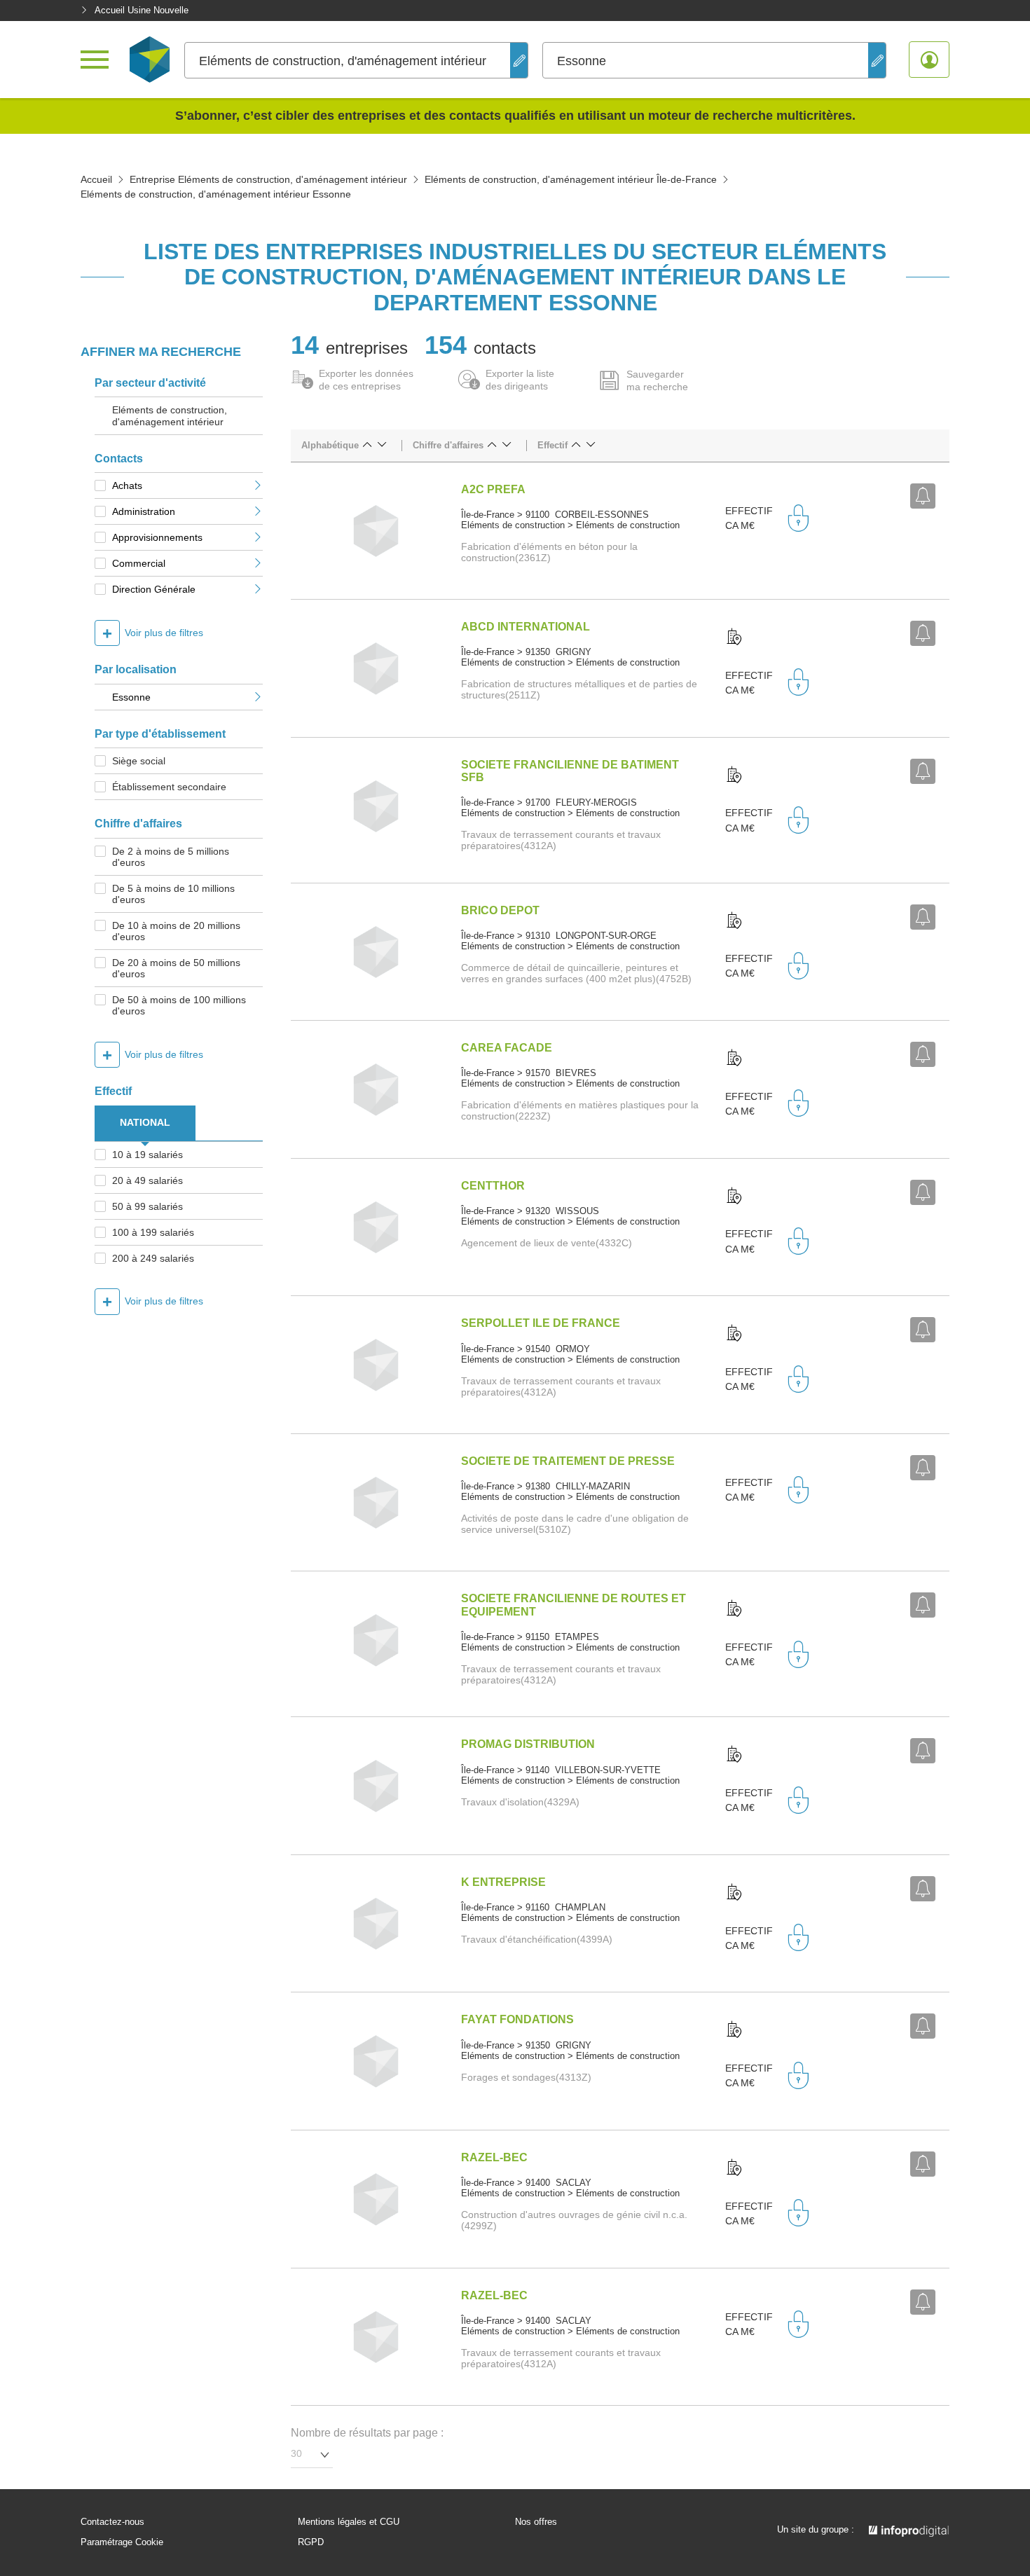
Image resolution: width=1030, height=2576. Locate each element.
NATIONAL (145, 1122)
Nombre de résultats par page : (367, 2433)
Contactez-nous (112, 2522)
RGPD (311, 2542)
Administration (144, 511)
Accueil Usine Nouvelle (142, 10)
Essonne (131, 697)
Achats (127, 485)
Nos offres (536, 2522)
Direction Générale (154, 589)
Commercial (139, 563)
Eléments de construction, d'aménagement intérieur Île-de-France (571, 179)
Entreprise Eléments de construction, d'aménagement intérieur (268, 179)
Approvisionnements (157, 537)
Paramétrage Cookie (122, 2542)
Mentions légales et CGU (349, 2522)
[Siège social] (734, 638)
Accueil (96, 179)
